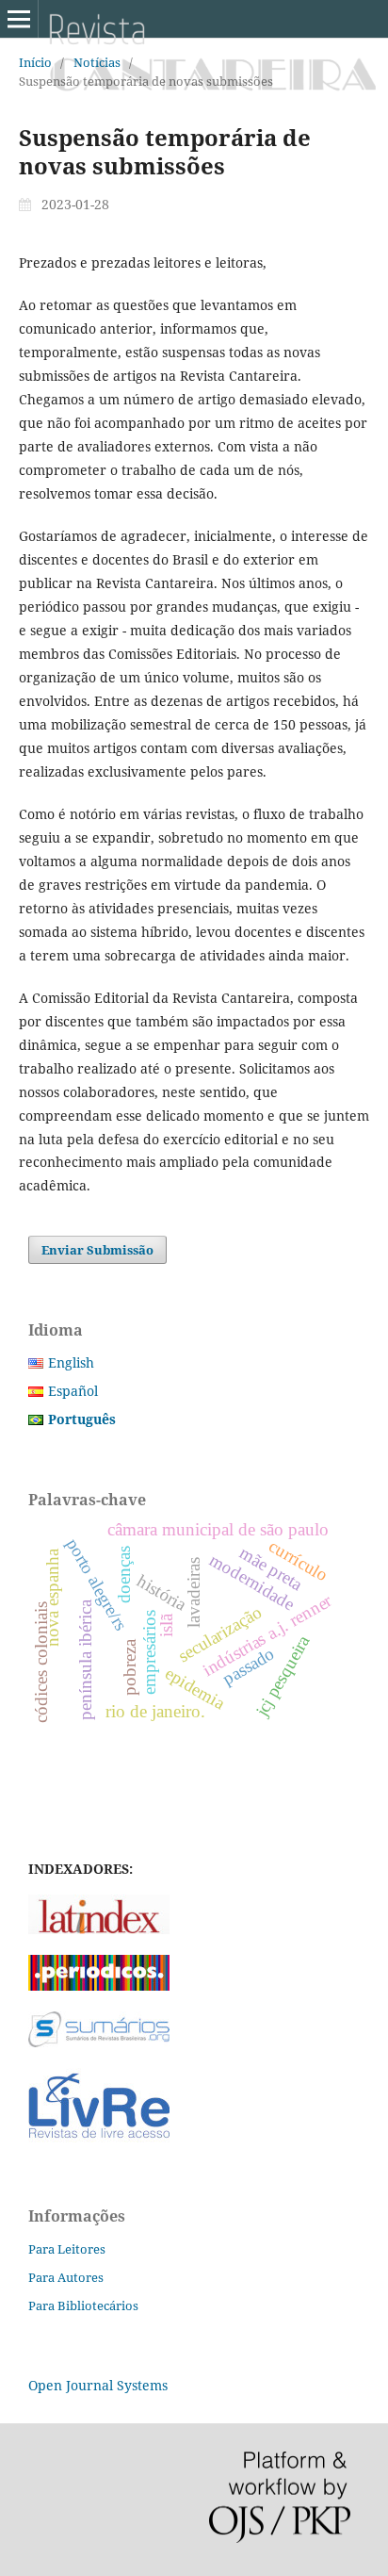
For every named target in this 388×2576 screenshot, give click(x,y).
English (71, 1362)
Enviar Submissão (97, 1250)
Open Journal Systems (98, 2385)
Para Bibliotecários (83, 2305)
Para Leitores (67, 2249)
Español (73, 1391)
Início (35, 62)
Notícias (97, 62)
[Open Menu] (19, 19)
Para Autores (66, 2277)
